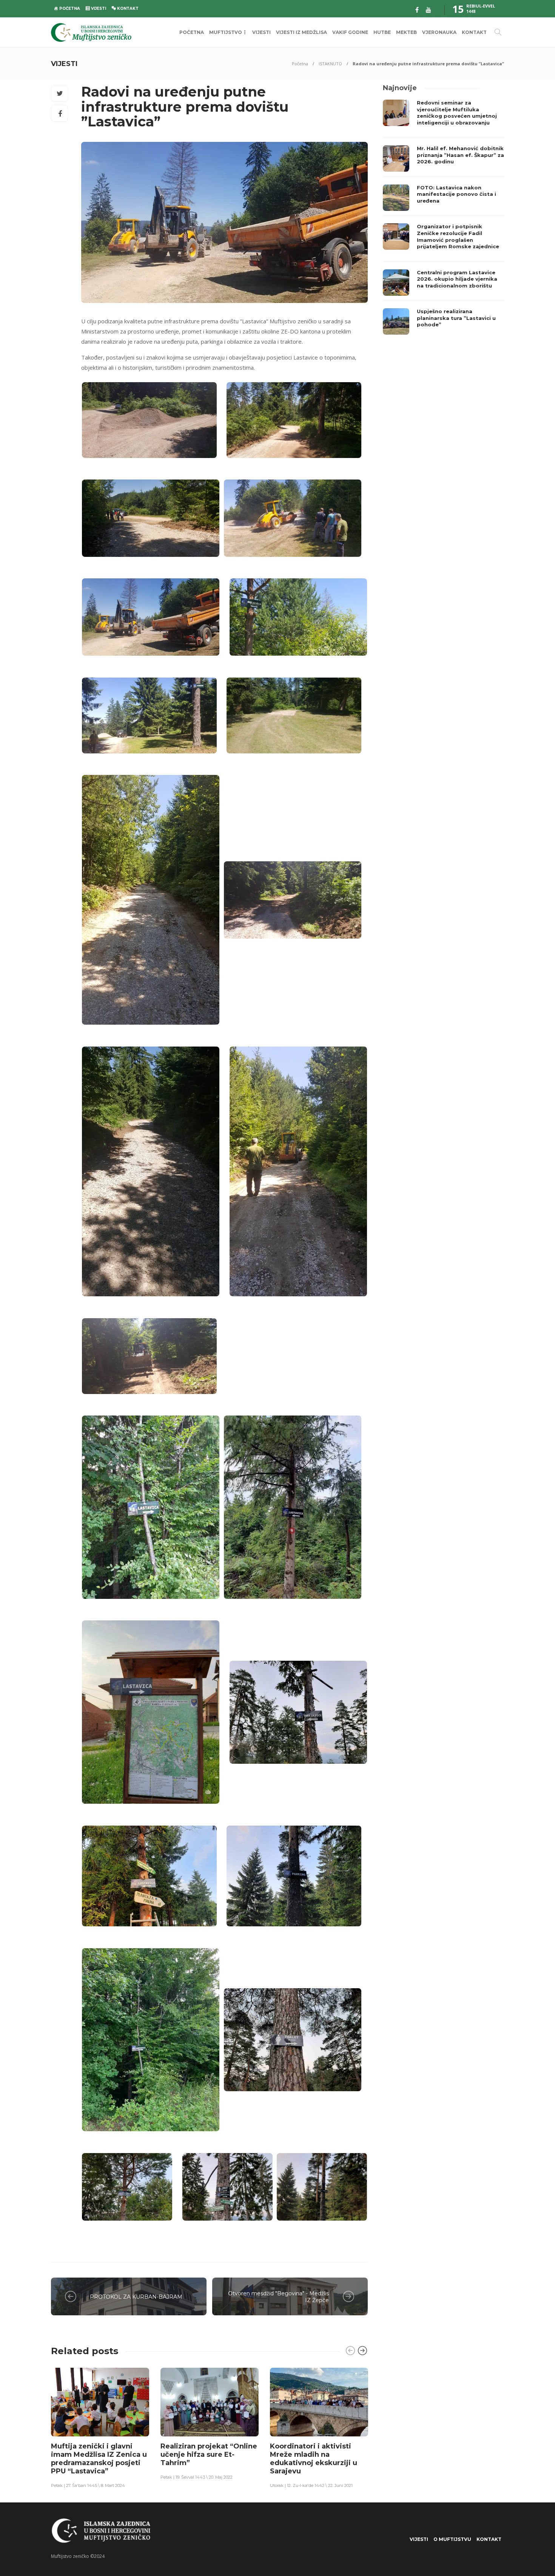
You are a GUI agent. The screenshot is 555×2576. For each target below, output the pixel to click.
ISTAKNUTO (330, 64)
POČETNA (192, 32)
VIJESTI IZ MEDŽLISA (301, 32)
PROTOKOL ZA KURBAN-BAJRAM (136, 2297)
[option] (100, 2428)
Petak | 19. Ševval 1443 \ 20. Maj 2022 (197, 2477)
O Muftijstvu (452, 2539)
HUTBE (382, 32)
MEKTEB (406, 32)
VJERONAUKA (439, 32)
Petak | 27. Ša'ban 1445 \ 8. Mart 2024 (88, 2485)
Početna (300, 64)
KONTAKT (474, 32)
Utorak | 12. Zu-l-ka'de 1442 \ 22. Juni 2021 (311, 2485)
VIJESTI (261, 32)
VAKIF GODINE (350, 32)
